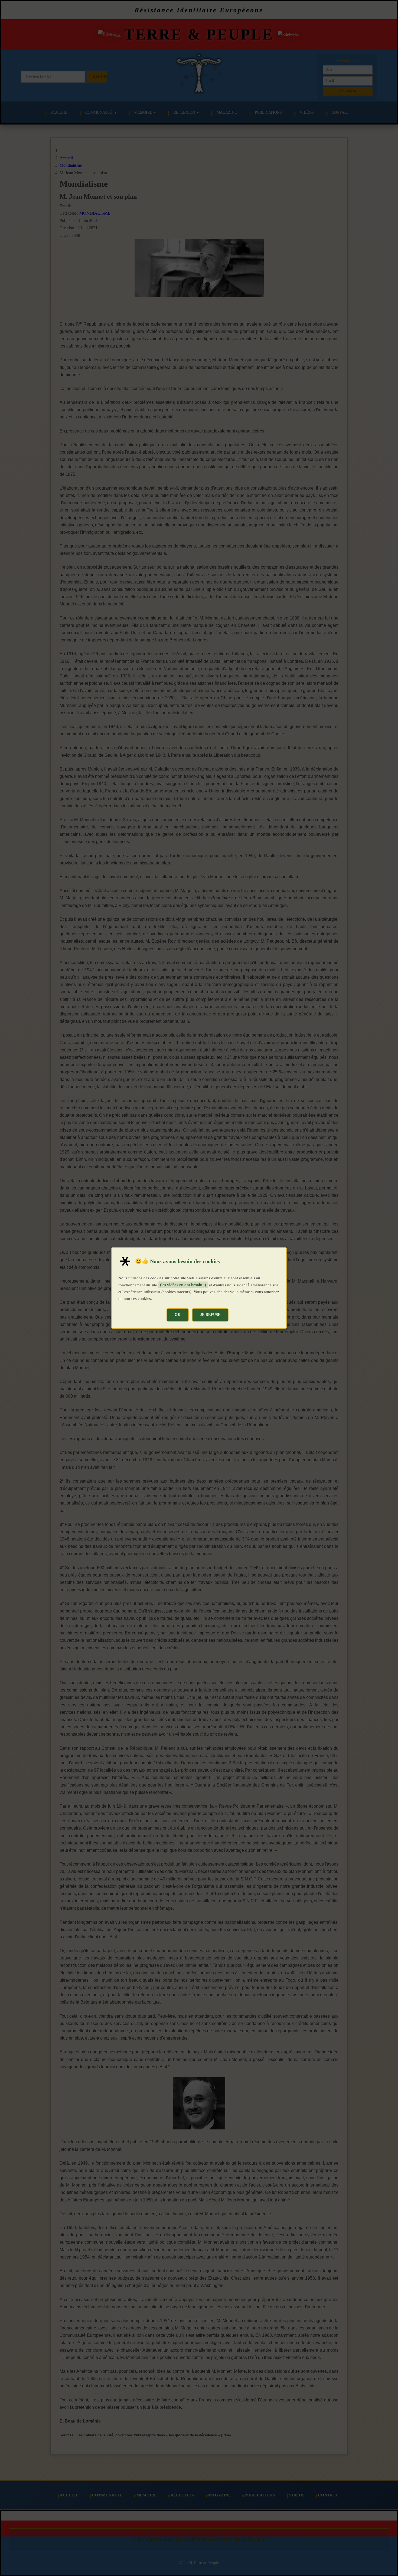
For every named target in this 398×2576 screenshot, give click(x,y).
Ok (178, 1315)
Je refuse (210, 1315)
